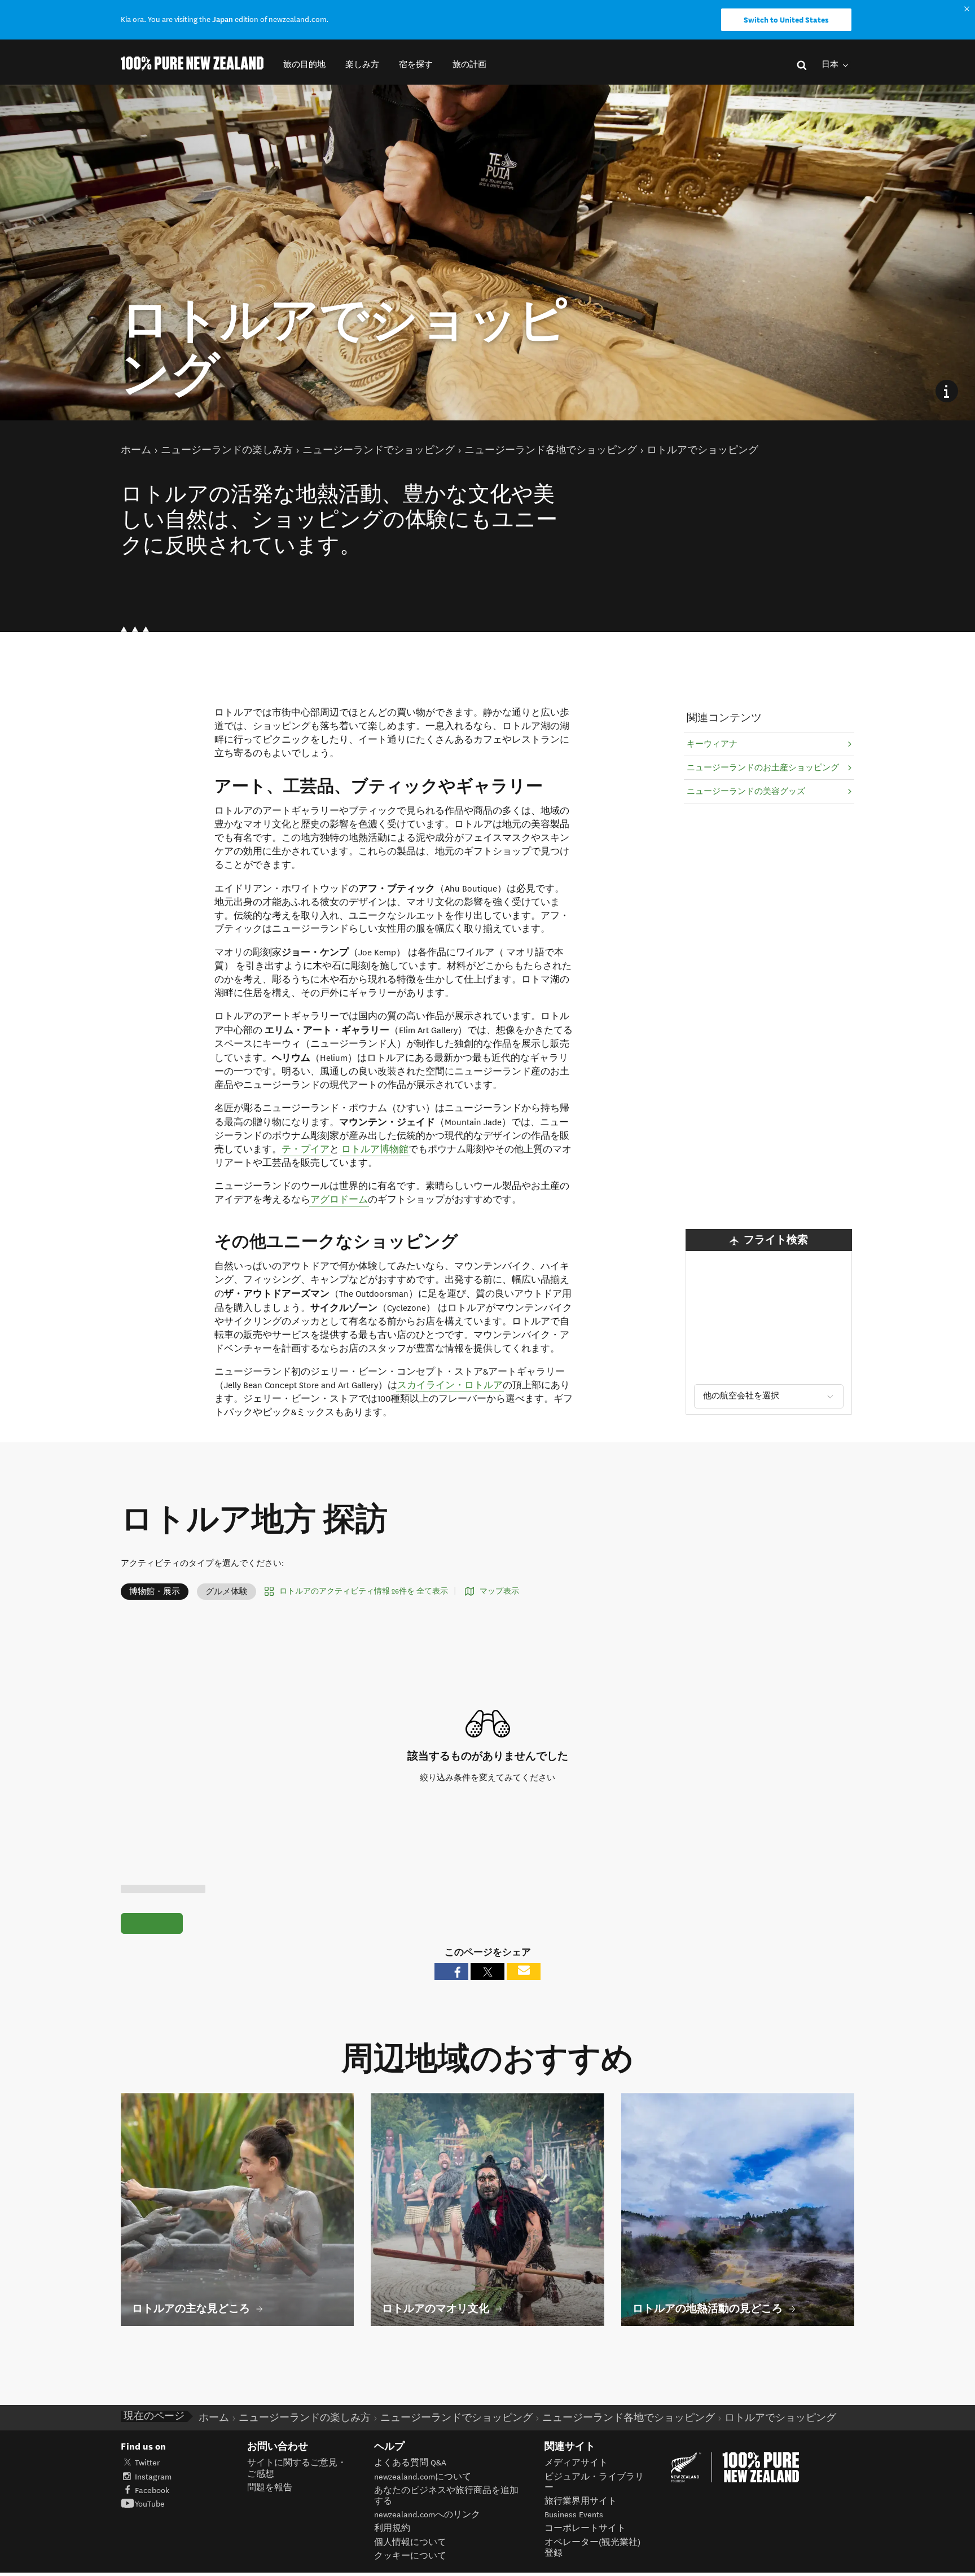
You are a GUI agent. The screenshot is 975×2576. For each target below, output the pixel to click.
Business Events (574, 2515)
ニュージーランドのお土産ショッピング (763, 768)
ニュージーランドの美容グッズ (746, 791)
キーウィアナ (712, 744)
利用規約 (392, 2528)
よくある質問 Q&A (410, 2463)
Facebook (152, 2491)
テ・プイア (306, 1149)
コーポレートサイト (585, 2528)
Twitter (147, 2463)
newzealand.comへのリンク (427, 2515)
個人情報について (410, 2542)
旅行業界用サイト (581, 2501)
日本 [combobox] (831, 65)
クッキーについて (410, 2556)
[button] (304, 65)
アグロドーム (339, 1200)
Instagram (153, 2477)
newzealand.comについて (423, 2477)
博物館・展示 (155, 1592)
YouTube (150, 2504)
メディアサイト (576, 2463)
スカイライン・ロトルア (450, 1385)
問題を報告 (270, 2488)
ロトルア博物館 (375, 1149)
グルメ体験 (227, 1592)
